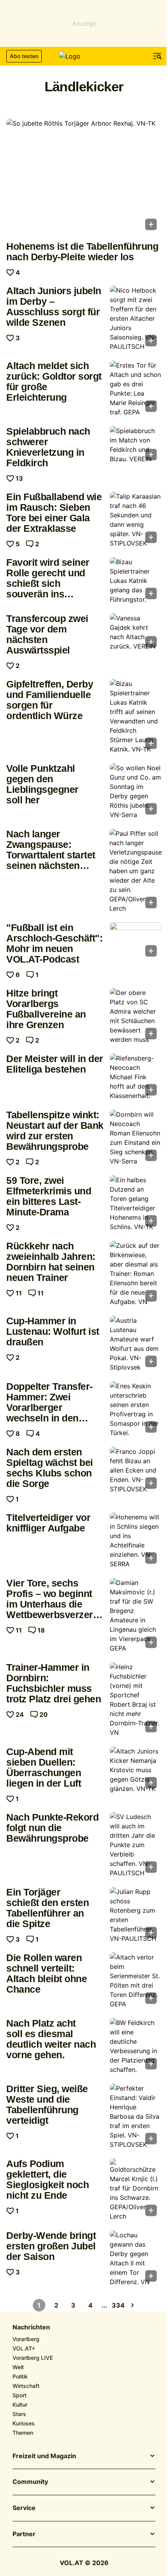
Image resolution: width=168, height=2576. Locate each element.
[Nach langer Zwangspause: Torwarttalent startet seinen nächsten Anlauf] (136, 871)
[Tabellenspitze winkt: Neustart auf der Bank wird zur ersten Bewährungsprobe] (136, 1138)
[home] (84, 56)
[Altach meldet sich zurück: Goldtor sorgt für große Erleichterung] (136, 389)
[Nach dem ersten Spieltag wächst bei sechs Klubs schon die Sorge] (136, 1470)
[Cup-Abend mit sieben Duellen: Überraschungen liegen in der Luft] (136, 1770)
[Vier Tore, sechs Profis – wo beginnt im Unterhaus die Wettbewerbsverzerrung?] (136, 1615)
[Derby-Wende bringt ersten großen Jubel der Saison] (136, 2258)
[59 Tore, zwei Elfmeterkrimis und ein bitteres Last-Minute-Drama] (136, 1203)
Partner (24, 2534)
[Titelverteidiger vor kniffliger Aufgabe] (136, 1540)
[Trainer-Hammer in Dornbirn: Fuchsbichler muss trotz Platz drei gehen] (136, 1700)
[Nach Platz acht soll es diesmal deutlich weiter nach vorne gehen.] (136, 2046)
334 (118, 2305)
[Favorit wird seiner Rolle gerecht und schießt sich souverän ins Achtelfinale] (136, 581)
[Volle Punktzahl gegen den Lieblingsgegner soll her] (136, 791)
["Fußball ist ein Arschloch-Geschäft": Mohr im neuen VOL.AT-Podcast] (136, 942)
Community (30, 2482)
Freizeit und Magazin (44, 2456)
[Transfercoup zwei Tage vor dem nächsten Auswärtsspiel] (136, 633)
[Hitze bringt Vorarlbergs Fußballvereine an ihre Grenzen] (136, 1016)
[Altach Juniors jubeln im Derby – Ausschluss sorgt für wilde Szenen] (136, 318)
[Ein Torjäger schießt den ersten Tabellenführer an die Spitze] (136, 1915)
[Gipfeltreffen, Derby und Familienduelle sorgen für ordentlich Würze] (136, 716)
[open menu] (157, 56)
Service (24, 2508)
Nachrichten (31, 2327)
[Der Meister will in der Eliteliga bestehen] (136, 1077)
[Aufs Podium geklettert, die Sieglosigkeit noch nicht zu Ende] (136, 2190)
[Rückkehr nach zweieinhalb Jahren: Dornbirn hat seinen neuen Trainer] (136, 1274)
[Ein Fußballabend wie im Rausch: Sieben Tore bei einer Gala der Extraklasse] (136, 520)
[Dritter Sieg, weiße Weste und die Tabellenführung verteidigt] (136, 2116)
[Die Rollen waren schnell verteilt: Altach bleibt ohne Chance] (136, 1981)
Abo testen (24, 56)
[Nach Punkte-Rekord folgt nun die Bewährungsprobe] (136, 1845)
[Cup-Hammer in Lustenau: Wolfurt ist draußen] (136, 1344)
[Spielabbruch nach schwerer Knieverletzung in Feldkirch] (136, 446)
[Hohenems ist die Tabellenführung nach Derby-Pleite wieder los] (84, 177)
